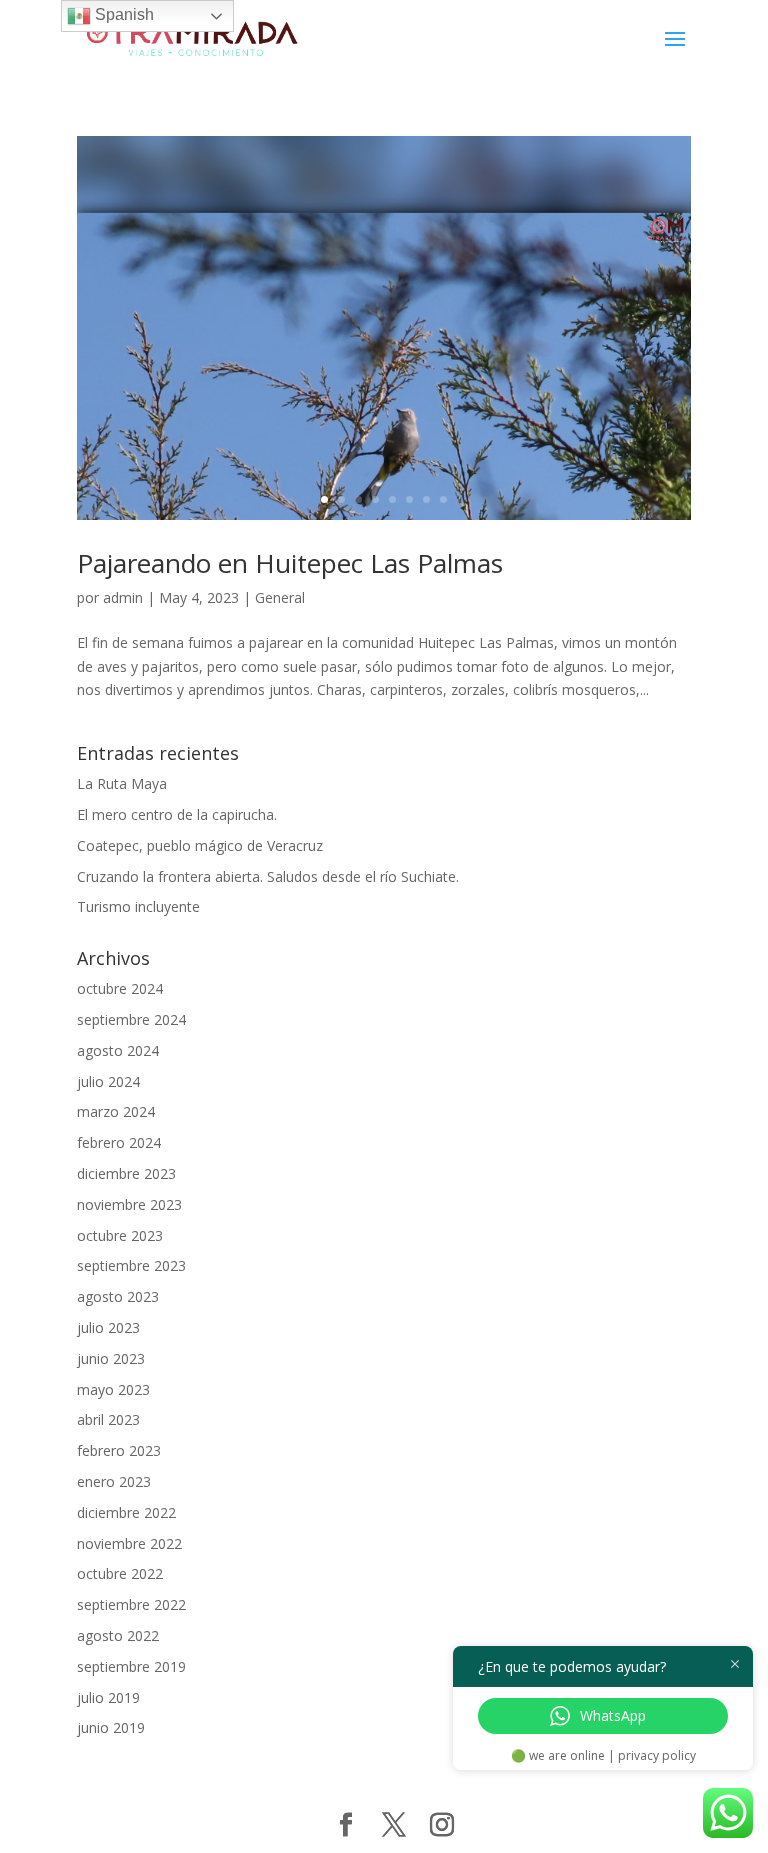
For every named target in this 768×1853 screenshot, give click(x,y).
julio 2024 (108, 1081)
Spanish (122, 14)
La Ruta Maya (122, 783)
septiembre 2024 (131, 1019)
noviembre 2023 (129, 1204)
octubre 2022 (120, 1573)
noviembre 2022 (129, 1543)
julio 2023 (108, 1327)
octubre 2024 (120, 988)
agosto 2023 (118, 1296)
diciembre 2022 (126, 1512)
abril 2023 (108, 1419)
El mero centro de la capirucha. (177, 814)
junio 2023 (111, 1358)
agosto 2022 (118, 1635)
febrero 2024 (119, 1142)
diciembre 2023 (126, 1173)
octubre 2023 (120, 1235)
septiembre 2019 (131, 1666)
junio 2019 (111, 1727)
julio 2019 (108, 1697)
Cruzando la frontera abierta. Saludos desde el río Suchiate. (268, 876)
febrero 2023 (119, 1450)
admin (123, 597)
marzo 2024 (116, 1111)
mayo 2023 (113, 1389)
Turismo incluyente (138, 906)
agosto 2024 (118, 1050)
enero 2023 (114, 1481)
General (280, 597)
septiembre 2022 (131, 1604)
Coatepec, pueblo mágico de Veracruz (200, 845)
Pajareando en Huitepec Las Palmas (290, 563)
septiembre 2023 (131, 1265)
